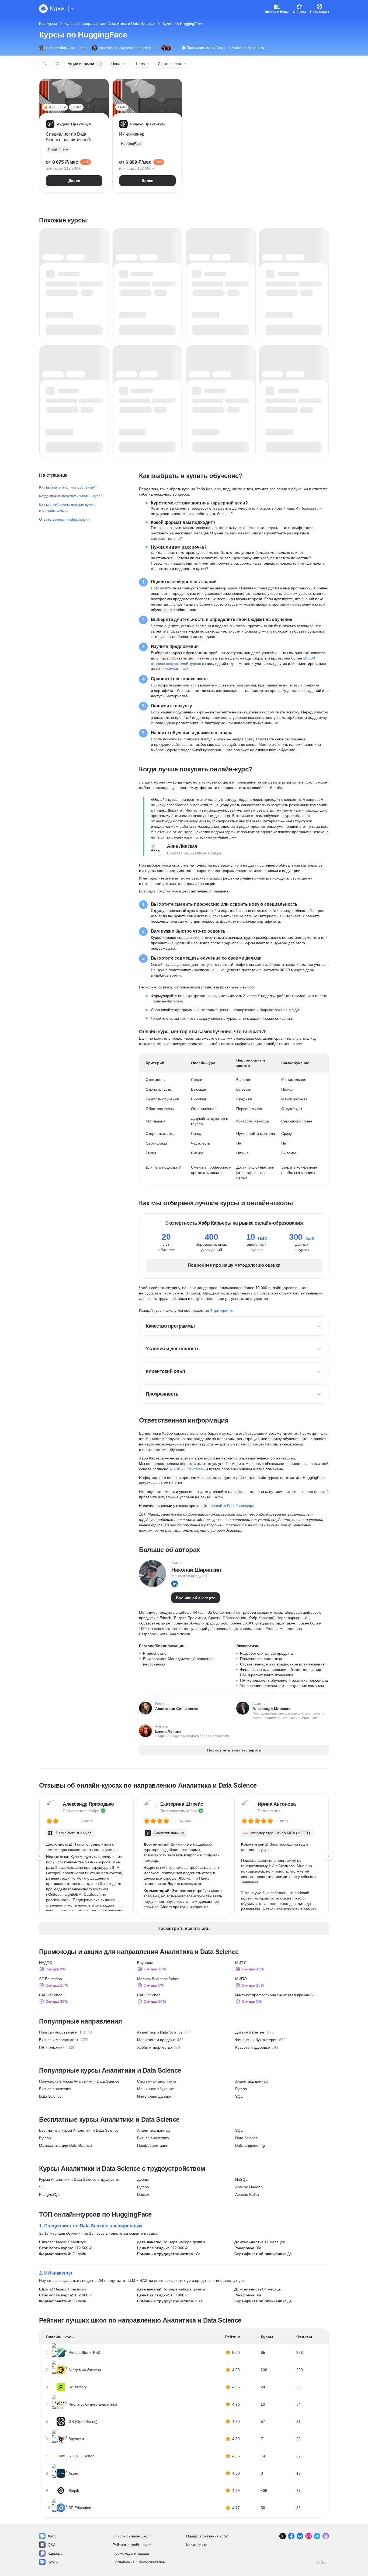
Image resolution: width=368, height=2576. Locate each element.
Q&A (52, 2545)
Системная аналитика (157, 2081)
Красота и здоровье (253, 2047)
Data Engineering (250, 2145)
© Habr (323, 2563)
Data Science (50, 2096)
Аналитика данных (252, 2081)
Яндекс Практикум (70, 2242)
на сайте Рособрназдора (232, 1506)
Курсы (53, 2562)
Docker (143, 2194)
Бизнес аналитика (55, 2089)
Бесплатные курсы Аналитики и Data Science (79, 2130)
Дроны (143, 2179)
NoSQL (241, 2179)
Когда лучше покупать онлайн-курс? (71, 496)
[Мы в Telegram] (317, 2536)
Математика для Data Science (65, 2145)
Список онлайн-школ (131, 2536)
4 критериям (221, 1310)
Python (241, 2089)
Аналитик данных (169, 1833)
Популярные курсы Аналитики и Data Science (79, 2081)
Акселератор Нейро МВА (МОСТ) (280, 1833)
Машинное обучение (156, 2089)
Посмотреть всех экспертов (234, 1750)
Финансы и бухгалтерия (256, 2040)
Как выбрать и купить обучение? (68, 487)
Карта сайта (197, 2545)
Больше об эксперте (196, 1598)
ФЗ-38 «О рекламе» (187, 1469)
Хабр (52, 2536)
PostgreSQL (49, 2194)
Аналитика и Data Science (160, 2032)
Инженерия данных (154, 2096)
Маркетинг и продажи (156, 2040)
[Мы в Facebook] (291, 2536)
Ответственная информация (64, 519)
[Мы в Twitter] (283, 2536)
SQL (239, 2096)
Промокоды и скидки (131, 2553)
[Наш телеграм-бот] (326, 2536)
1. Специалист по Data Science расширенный (91, 2226)
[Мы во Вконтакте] (300, 2536)
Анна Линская (182, 846)
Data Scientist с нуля (74, 1833)
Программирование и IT (60, 2032)
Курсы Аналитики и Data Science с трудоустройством (81, 2179)
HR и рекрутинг (53, 2047)
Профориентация (153, 2145)
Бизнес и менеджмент (59, 2040)
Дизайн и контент (250, 2032)
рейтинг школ (176, 669)
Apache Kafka (247, 2194)
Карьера (55, 2553)
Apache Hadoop (249, 2187)
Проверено (205, 48)
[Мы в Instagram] (308, 2536)
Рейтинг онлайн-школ (132, 2545)
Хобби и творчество (155, 2047)
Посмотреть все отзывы (184, 1928)
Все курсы (48, 23)
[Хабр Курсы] (52, 9)
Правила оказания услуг (208, 2536)
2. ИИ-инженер (56, 2273)
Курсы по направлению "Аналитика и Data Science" (110, 23)
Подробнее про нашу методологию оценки (234, 1265)
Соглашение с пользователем (139, 2562)
